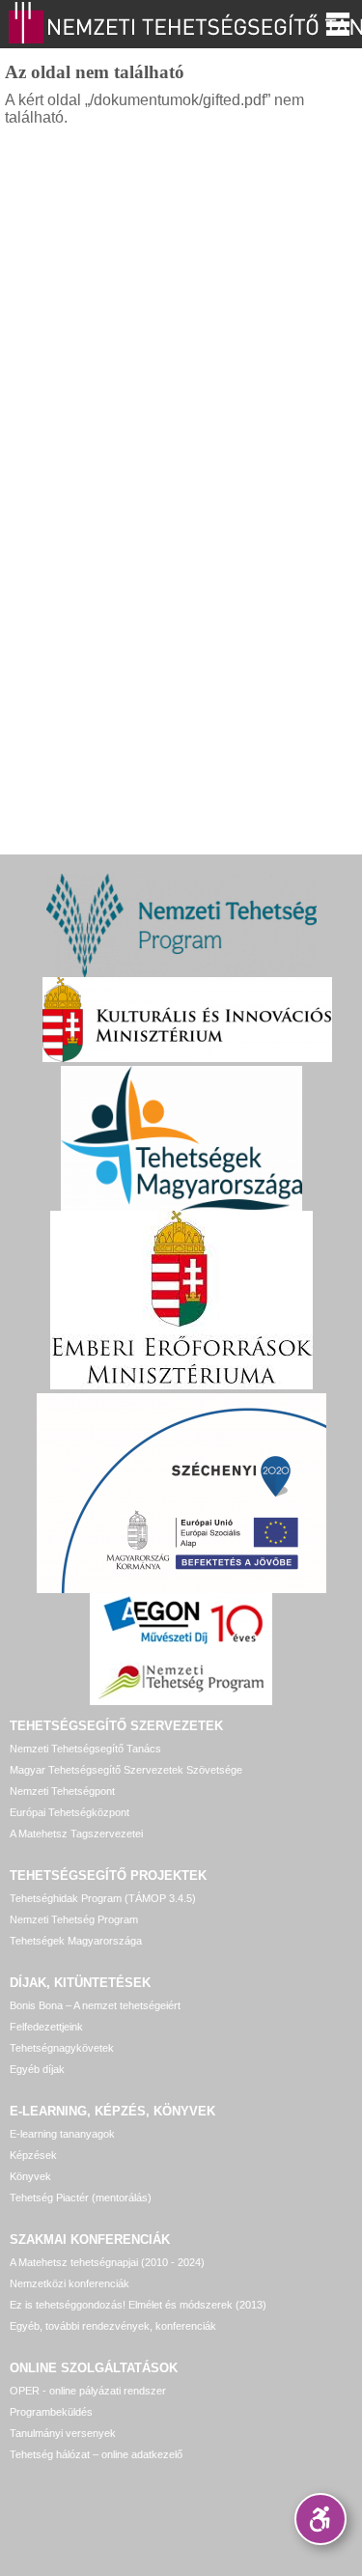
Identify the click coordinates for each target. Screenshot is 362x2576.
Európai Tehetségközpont (70, 1812)
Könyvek (30, 2176)
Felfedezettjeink (46, 2027)
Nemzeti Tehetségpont (62, 1791)
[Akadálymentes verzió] (320, 2519)
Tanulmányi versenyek (63, 2433)
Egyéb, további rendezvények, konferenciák (113, 2326)
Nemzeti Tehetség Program (74, 1919)
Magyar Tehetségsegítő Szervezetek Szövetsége (126, 1770)
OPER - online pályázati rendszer (88, 2391)
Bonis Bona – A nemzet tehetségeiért (95, 2005)
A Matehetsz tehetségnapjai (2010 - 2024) (107, 2262)
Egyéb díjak (37, 2069)
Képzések (33, 2155)
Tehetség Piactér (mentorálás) (81, 2198)
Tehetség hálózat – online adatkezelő (96, 2454)
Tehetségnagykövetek (62, 2048)
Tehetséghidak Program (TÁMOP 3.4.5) (103, 1898)
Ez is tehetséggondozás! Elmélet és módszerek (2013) (138, 2305)
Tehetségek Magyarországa (76, 1941)
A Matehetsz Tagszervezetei (76, 1834)
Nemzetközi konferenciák (70, 2283)
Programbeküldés (51, 2412)
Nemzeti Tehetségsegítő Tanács (85, 1749)
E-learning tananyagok (62, 2134)
